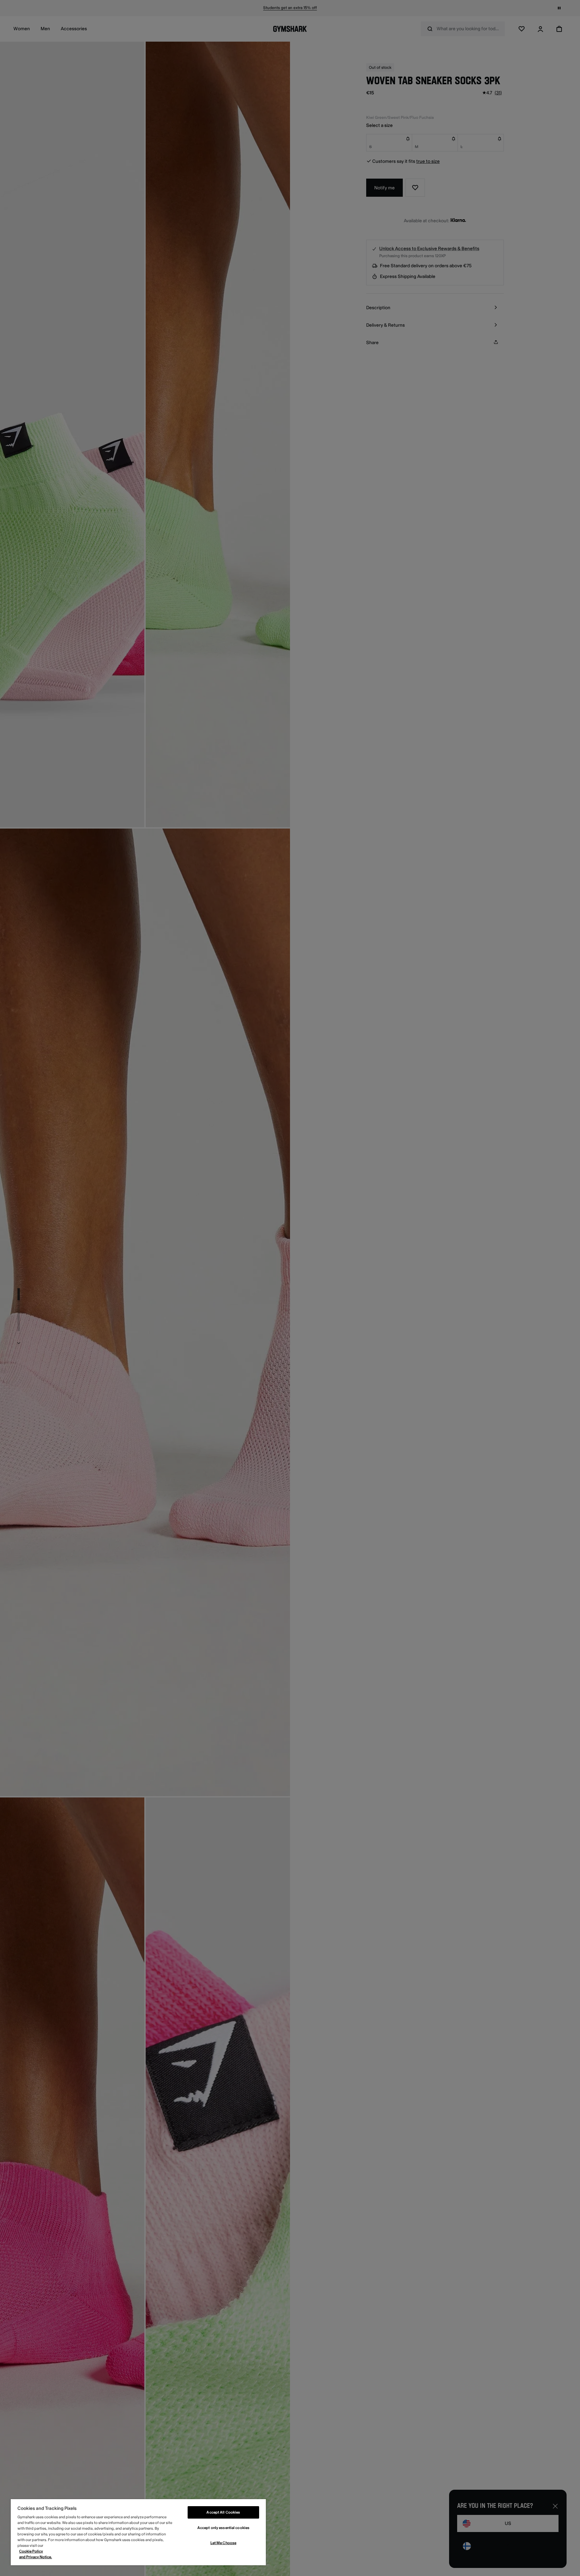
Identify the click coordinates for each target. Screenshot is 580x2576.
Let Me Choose (223, 2543)
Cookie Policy (31, 2551)
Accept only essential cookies (223, 2528)
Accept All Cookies (223, 2512)
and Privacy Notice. (36, 2557)
